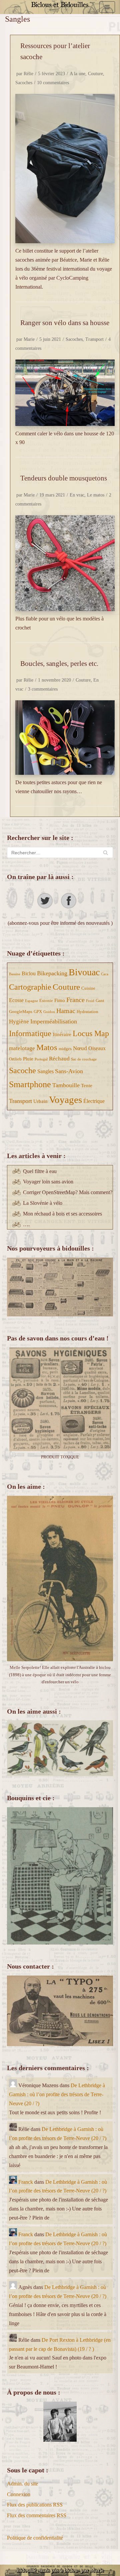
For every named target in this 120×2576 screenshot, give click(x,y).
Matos (47, 1047)
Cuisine (88, 988)
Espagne (31, 1001)
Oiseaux (97, 1048)
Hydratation (87, 1012)
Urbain (40, 1101)
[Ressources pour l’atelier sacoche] (65, 169)
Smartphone (30, 1084)
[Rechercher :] (60, 852)
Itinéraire (62, 1034)
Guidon (49, 1012)
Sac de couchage (84, 1059)
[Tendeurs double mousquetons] (65, 563)
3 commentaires (43, 689)
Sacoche (22, 1070)
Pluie (28, 1059)
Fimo (60, 1000)
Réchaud (59, 1059)
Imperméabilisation (54, 1021)
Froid (90, 1001)
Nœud (80, 1048)
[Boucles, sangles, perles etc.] (65, 738)
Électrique (94, 1101)
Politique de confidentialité (35, 2538)
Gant (100, 1000)
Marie (29, 339)
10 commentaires (53, 83)
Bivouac (84, 972)
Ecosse (16, 1000)
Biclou (29, 973)
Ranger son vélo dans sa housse (65, 323)
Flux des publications (35, 2505)
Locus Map (91, 1033)
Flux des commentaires (37, 2515)
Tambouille (66, 1085)
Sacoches (24, 83)
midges (65, 1049)
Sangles (45, 1071)
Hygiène (19, 1022)
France (75, 1000)
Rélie (28, 74)
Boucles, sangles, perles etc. (59, 663)
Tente (87, 1086)
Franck (26, 2182)
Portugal (41, 1059)
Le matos (96, 495)
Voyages (65, 1100)
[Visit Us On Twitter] (48, 907)
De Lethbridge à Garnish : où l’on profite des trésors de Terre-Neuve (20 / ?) (57, 2094)
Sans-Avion (69, 1071)
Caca (105, 974)
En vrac (77, 495)
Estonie (46, 1000)
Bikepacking (52, 973)
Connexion (19, 2494)
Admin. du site (22, 2484)
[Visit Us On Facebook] (72, 907)
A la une (77, 74)
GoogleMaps (21, 1012)
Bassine (15, 974)
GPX (38, 1012)
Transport (94, 339)
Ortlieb (15, 1059)
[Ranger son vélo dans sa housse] (65, 393)
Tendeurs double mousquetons (64, 478)
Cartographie (30, 987)
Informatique (30, 1033)
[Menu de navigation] (107, 7)
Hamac (66, 1011)
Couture (95, 74)
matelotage (22, 1048)
